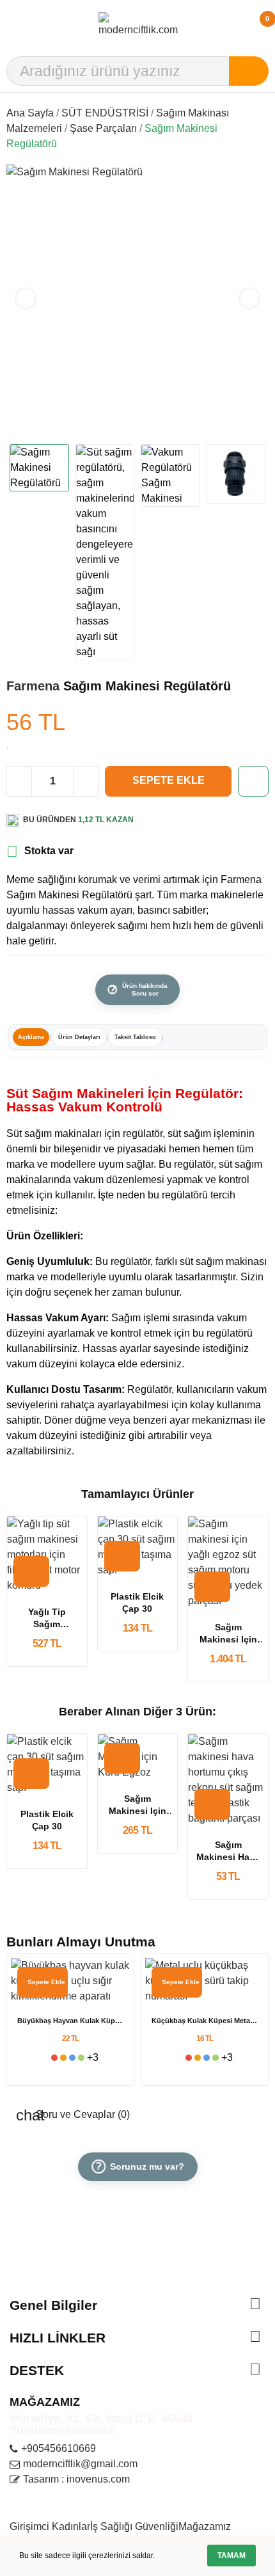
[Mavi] (72, 2058)
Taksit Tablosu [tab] (135, 1037)
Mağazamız (205, 2526)
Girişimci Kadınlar (50, 2526)
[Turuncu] (63, 2058)
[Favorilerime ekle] (253, 781)
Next (249, 298)
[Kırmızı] (54, 2058)
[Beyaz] (45, 2058)
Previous (26, 298)
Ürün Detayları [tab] (79, 1037)
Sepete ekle (169, 780)
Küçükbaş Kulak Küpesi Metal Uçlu (205, 2021)
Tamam (232, 2556)
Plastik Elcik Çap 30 (137, 1603)
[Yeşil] (81, 2058)
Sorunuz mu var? (139, 2167)
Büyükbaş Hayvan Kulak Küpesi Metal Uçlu (70, 2021)
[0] (254, 25)
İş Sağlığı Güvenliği (134, 2526)
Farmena (35, 686)
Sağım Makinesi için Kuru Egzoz (137, 1806)
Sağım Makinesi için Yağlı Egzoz (228, 1634)
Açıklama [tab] (31, 1037)
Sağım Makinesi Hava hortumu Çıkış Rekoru (228, 1852)
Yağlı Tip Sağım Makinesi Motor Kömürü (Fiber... (47, 1619)
